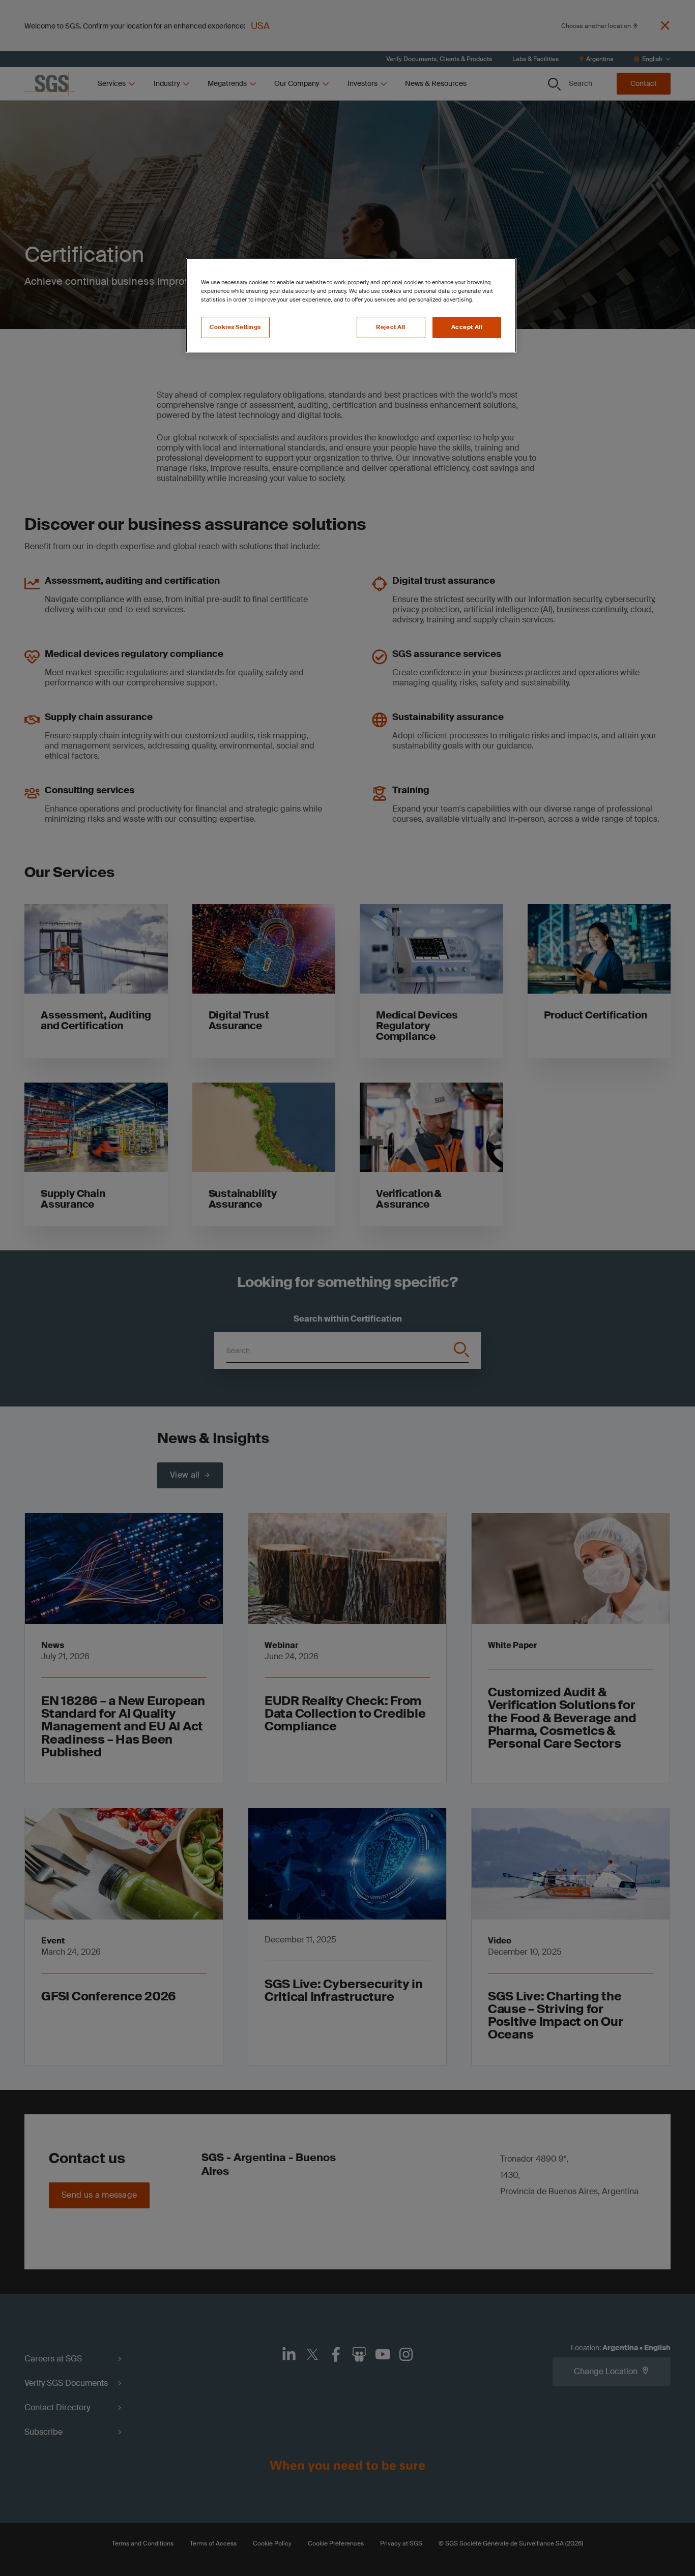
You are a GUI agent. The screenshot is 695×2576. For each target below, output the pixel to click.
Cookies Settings (235, 327)
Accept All (467, 327)
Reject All (391, 327)
